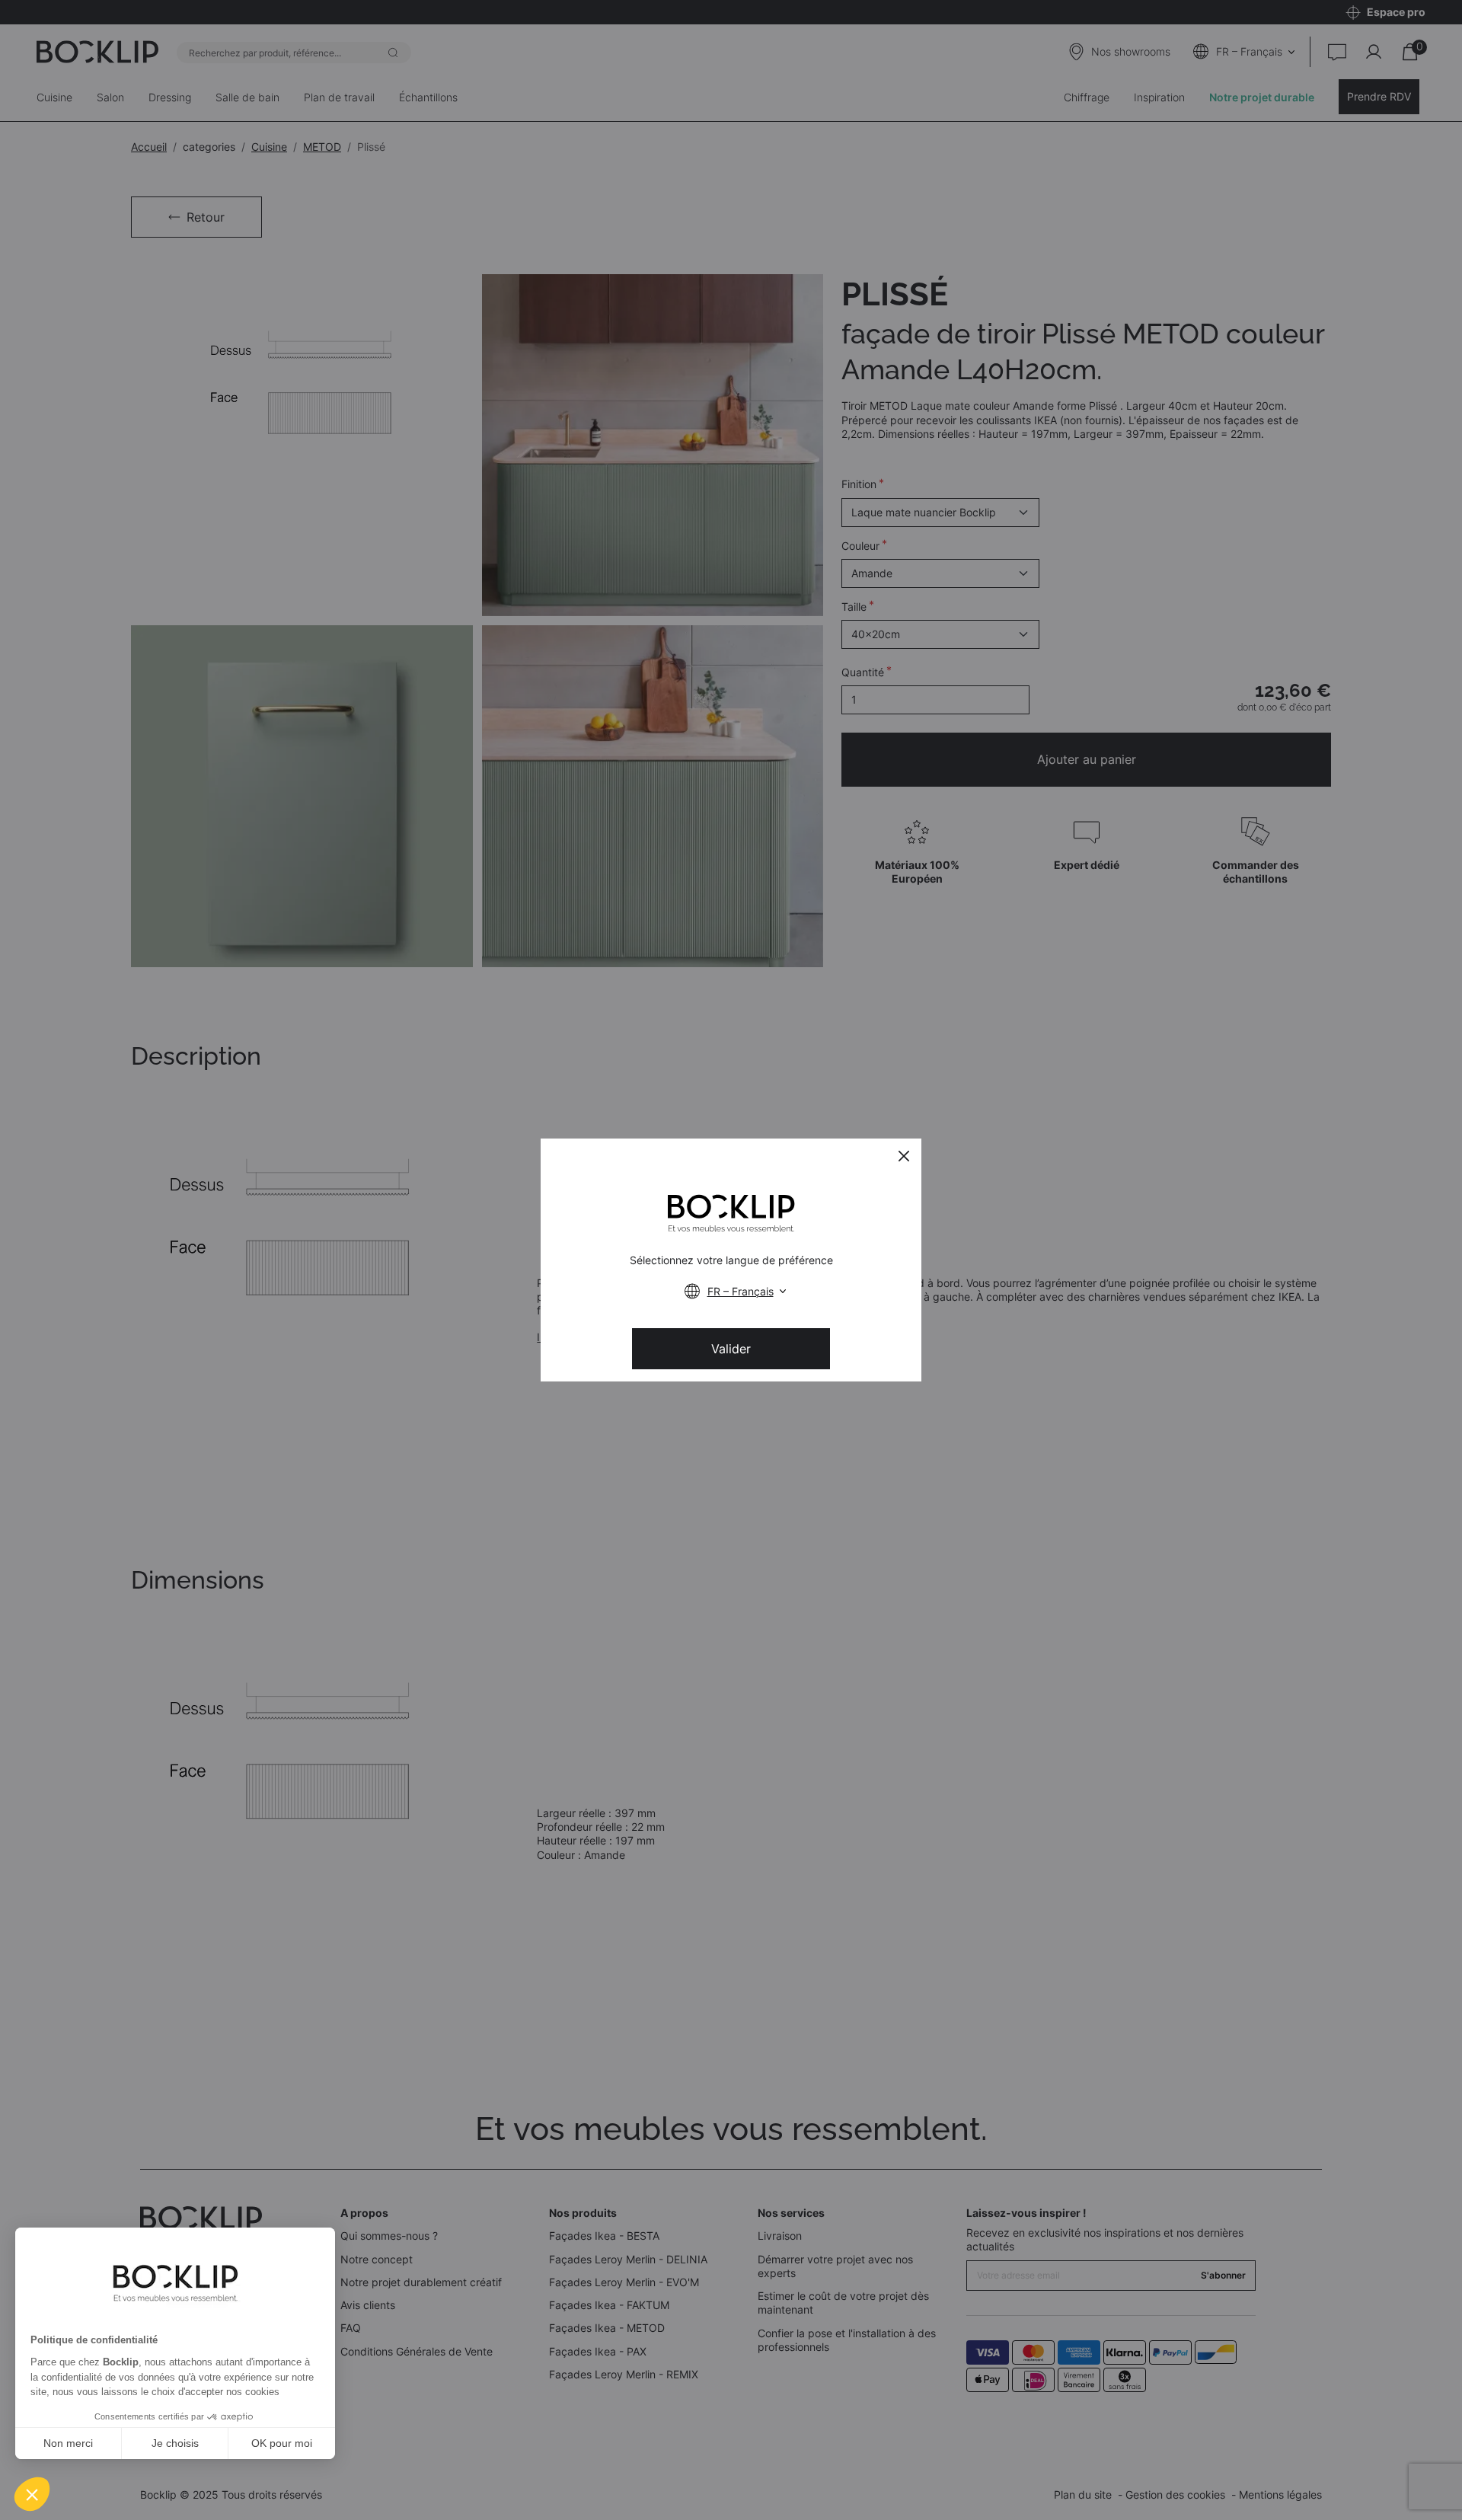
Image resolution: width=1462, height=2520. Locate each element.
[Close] (904, 1156)
